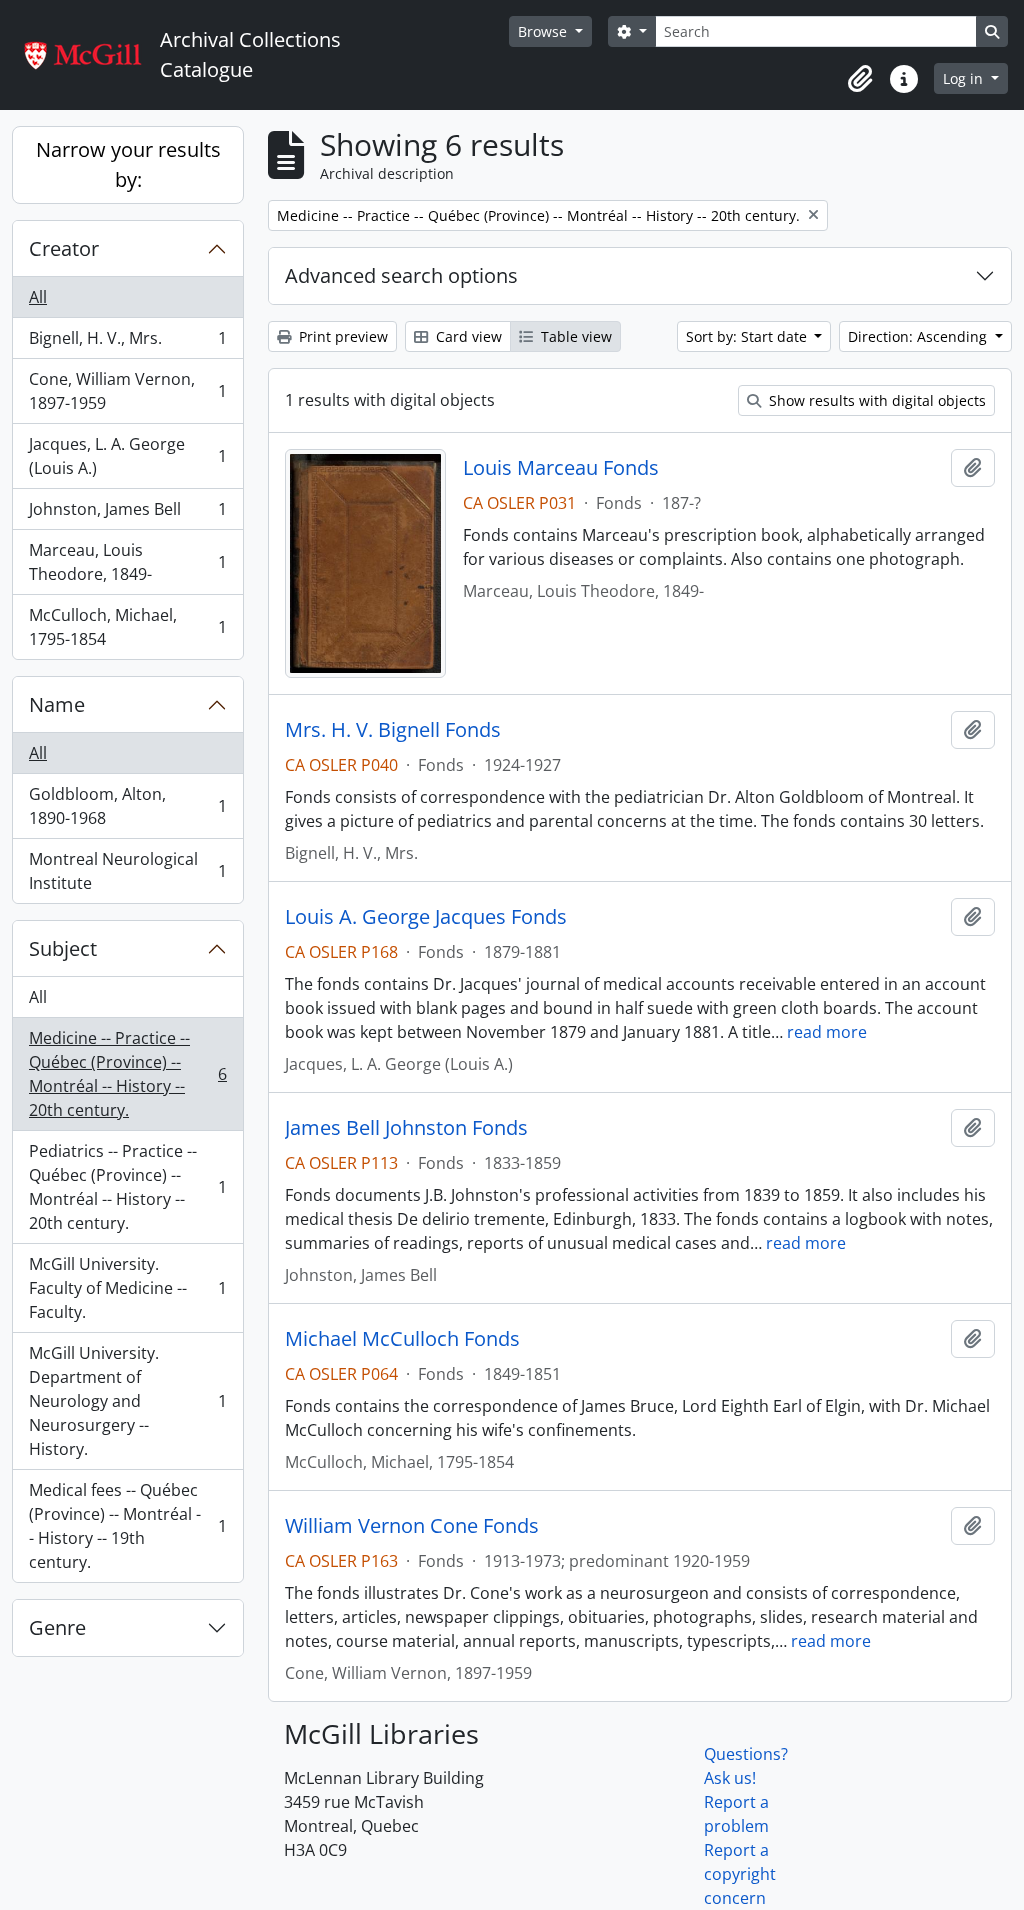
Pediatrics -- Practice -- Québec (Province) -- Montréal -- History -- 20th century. (127, 1187)
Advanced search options (401, 275)
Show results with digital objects (875, 400)
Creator (64, 248)
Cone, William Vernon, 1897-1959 (127, 391)
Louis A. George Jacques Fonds (426, 917)
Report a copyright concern (740, 1874)
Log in (965, 78)
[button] (860, 79)
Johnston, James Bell (127, 514)
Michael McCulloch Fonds (402, 1339)
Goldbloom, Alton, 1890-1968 (127, 806)
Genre (57, 1627)
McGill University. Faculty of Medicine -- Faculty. (127, 1288)
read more (827, 1032)
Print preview (341, 336)
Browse (544, 31)
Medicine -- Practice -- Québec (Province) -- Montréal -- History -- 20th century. (127, 1074)
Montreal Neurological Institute (127, 871)
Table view (574, 336)
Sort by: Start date (748, 336)
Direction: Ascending (919, 336)
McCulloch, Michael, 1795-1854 (127, 627)
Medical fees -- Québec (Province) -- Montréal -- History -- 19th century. (127, 1526)
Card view (467, 336)
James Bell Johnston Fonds (406, 1128)
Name (57, 704)
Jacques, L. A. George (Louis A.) (127, 456)
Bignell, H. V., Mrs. (127, 343)
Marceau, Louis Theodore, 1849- (127, 562)
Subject (63, 948)
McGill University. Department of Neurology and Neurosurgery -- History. (127, 1401)
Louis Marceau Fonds (561, 468)
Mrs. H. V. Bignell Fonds (393, 730)
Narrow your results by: (128, 164)
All (38, 297)
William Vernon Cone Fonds (412, 1526)
